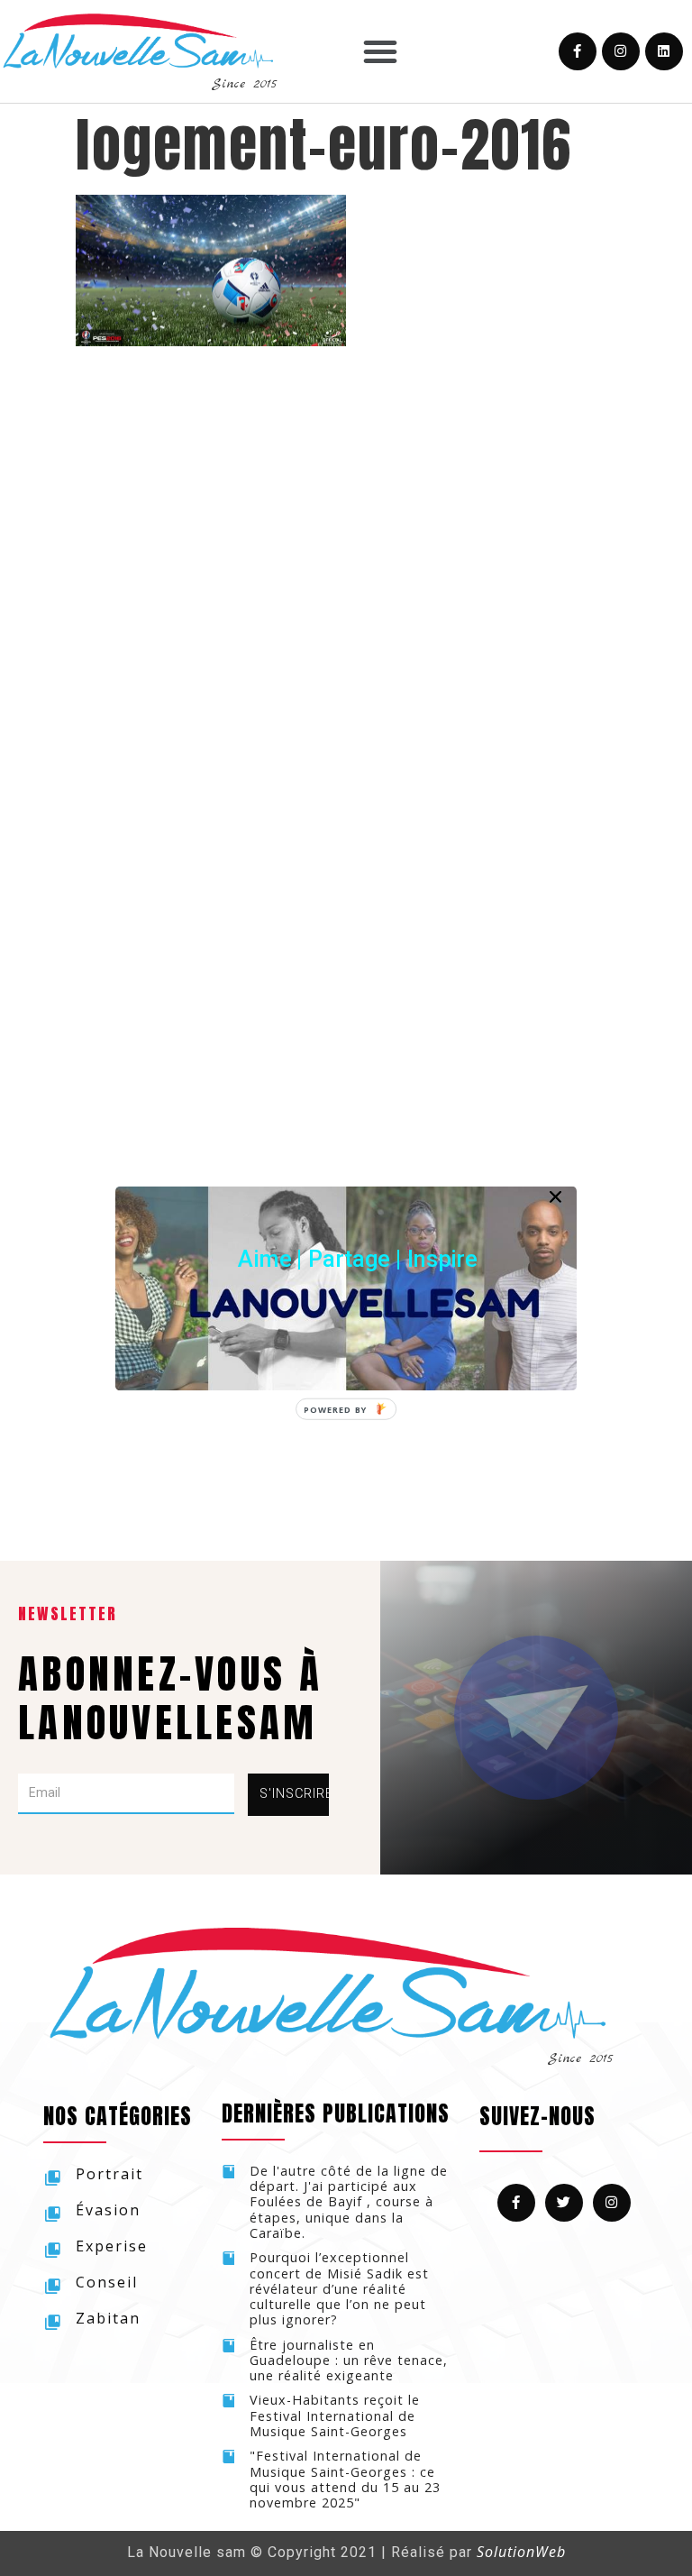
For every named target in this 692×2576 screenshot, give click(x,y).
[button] (358, 1259)
